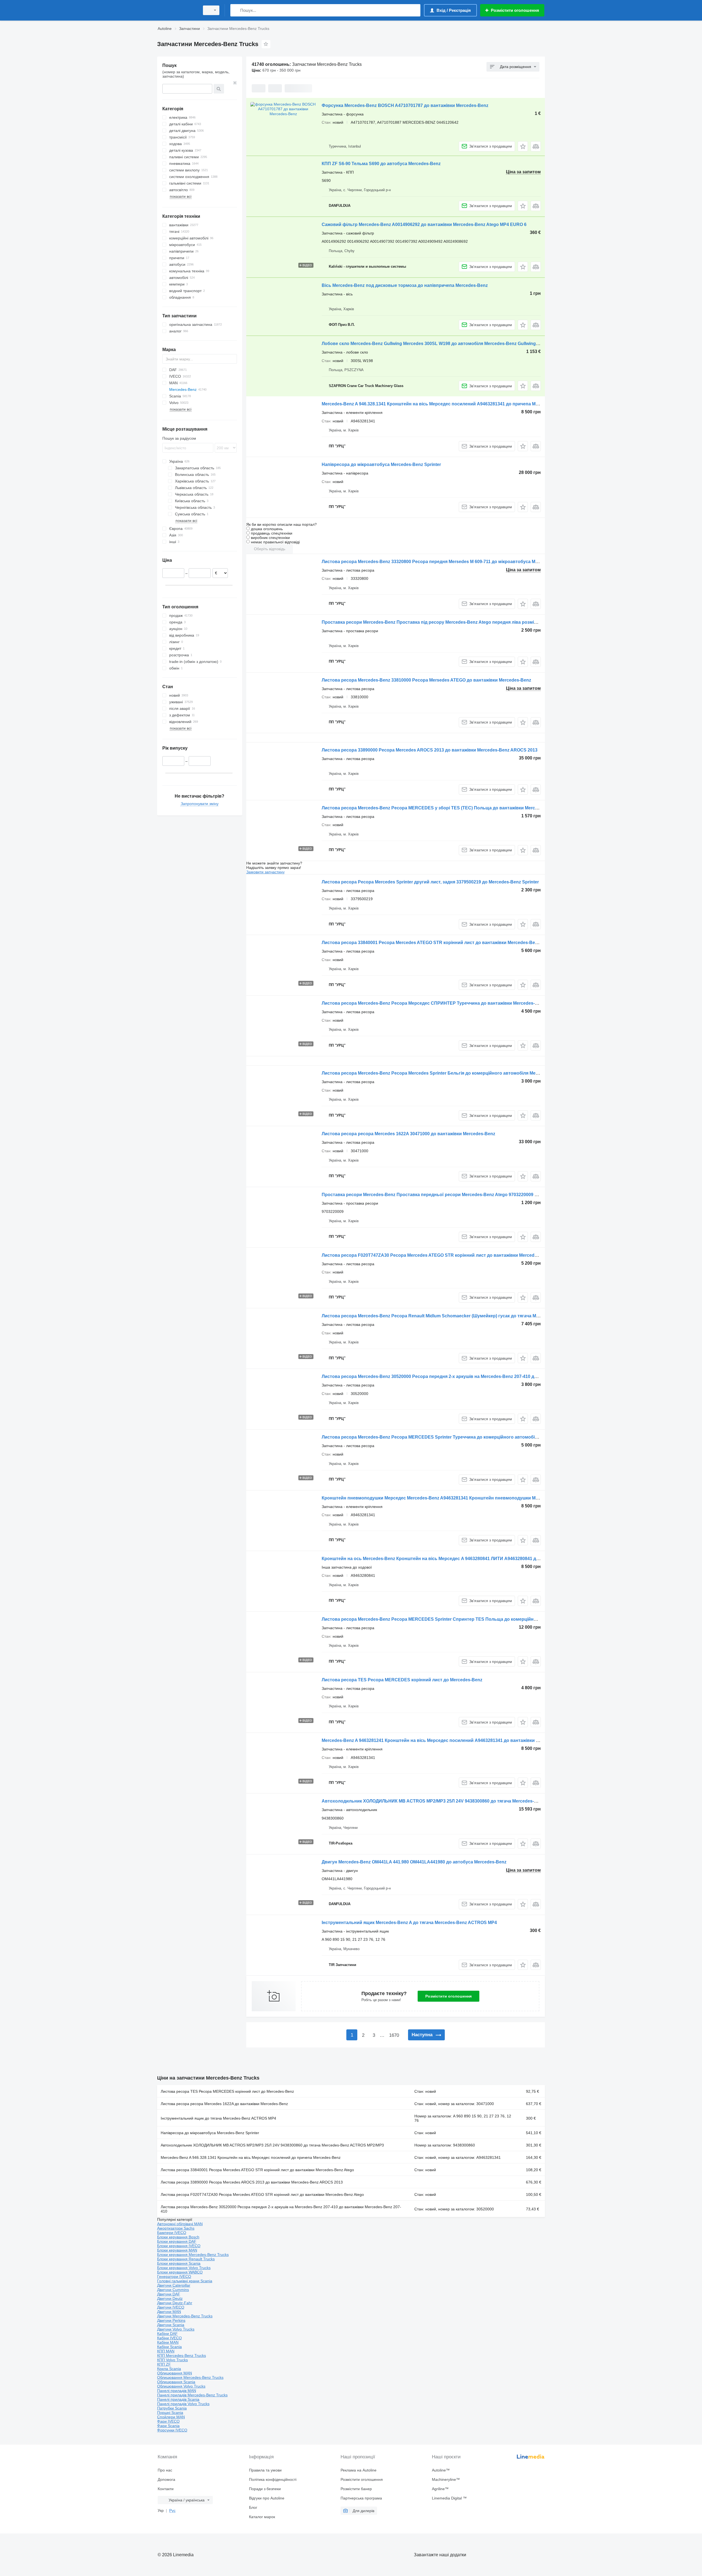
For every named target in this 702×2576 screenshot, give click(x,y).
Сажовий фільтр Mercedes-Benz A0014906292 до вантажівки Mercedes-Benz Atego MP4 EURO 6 (424, 224)
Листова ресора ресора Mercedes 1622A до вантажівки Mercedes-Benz (224, 2104)
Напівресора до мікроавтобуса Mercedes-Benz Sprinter (381, 464)
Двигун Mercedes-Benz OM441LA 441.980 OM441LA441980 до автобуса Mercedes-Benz (414, 1862)
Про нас (165, 2470)
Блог (253, 2507)
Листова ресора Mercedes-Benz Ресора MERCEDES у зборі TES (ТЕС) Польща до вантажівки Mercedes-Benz (439, 808)
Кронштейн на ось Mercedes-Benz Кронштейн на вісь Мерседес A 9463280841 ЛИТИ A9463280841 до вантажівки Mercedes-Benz (460, 1559)
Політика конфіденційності (273, 2479)
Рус (172, 2510)
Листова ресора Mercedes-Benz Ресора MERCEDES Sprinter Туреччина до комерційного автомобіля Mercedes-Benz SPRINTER (459, 1437)
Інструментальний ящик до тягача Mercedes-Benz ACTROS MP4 (218, 2118)
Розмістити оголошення (448, 1996)
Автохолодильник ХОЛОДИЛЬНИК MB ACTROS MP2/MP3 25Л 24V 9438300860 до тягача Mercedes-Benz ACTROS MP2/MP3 (453, 1801)
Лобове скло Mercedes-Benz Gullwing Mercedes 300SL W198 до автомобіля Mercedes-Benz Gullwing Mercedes (439, 344)
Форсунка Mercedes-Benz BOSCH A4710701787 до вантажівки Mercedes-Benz (405, 105)
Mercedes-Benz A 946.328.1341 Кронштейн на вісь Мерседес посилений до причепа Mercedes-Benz (251, 2157)
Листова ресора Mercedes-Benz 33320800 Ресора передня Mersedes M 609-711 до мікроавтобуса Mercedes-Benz (443, 562)
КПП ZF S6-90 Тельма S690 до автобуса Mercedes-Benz (381, 164)
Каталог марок (262, 2517)
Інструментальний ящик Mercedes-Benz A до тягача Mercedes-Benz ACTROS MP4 (409, 1923)
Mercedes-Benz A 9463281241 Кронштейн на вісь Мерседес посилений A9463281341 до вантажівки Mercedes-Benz (445, 1740)
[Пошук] (236, 10)
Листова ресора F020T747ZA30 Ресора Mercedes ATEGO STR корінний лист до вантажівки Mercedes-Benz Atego (443, 1255)
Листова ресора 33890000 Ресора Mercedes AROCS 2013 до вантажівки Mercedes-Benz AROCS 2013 (430, 750)
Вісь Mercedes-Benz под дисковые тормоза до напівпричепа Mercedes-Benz (405, 285)
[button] (523, 146)
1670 (394, 2035)
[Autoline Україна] (177, 10)
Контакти (166, 2489)
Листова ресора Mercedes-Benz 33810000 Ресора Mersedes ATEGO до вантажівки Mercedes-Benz (426, 680)
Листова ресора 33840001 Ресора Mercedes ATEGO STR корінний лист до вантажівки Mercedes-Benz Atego (438, 943)
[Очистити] (235, 83)
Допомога (166, 2479)
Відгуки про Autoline (267, 2498)
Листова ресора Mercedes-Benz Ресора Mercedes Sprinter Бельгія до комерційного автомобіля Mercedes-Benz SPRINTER (454, 1073)
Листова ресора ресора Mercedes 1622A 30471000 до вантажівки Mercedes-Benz (408, 1134)
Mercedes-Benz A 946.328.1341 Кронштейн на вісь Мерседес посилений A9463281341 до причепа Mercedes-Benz (443, 404)
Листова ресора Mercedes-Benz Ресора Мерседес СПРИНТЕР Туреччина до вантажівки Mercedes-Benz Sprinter (442, 1003)
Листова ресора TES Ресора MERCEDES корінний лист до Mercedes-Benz (402, 1680)
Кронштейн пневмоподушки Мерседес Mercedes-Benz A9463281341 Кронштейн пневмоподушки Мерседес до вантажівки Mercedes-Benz (470, 1498)
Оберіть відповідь (270, 549)
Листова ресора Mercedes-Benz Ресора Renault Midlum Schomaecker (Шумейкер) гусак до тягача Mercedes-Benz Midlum (451, 1316)
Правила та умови (265, 2470)
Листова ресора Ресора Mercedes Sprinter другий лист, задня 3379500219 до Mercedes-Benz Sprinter (430, 882)
